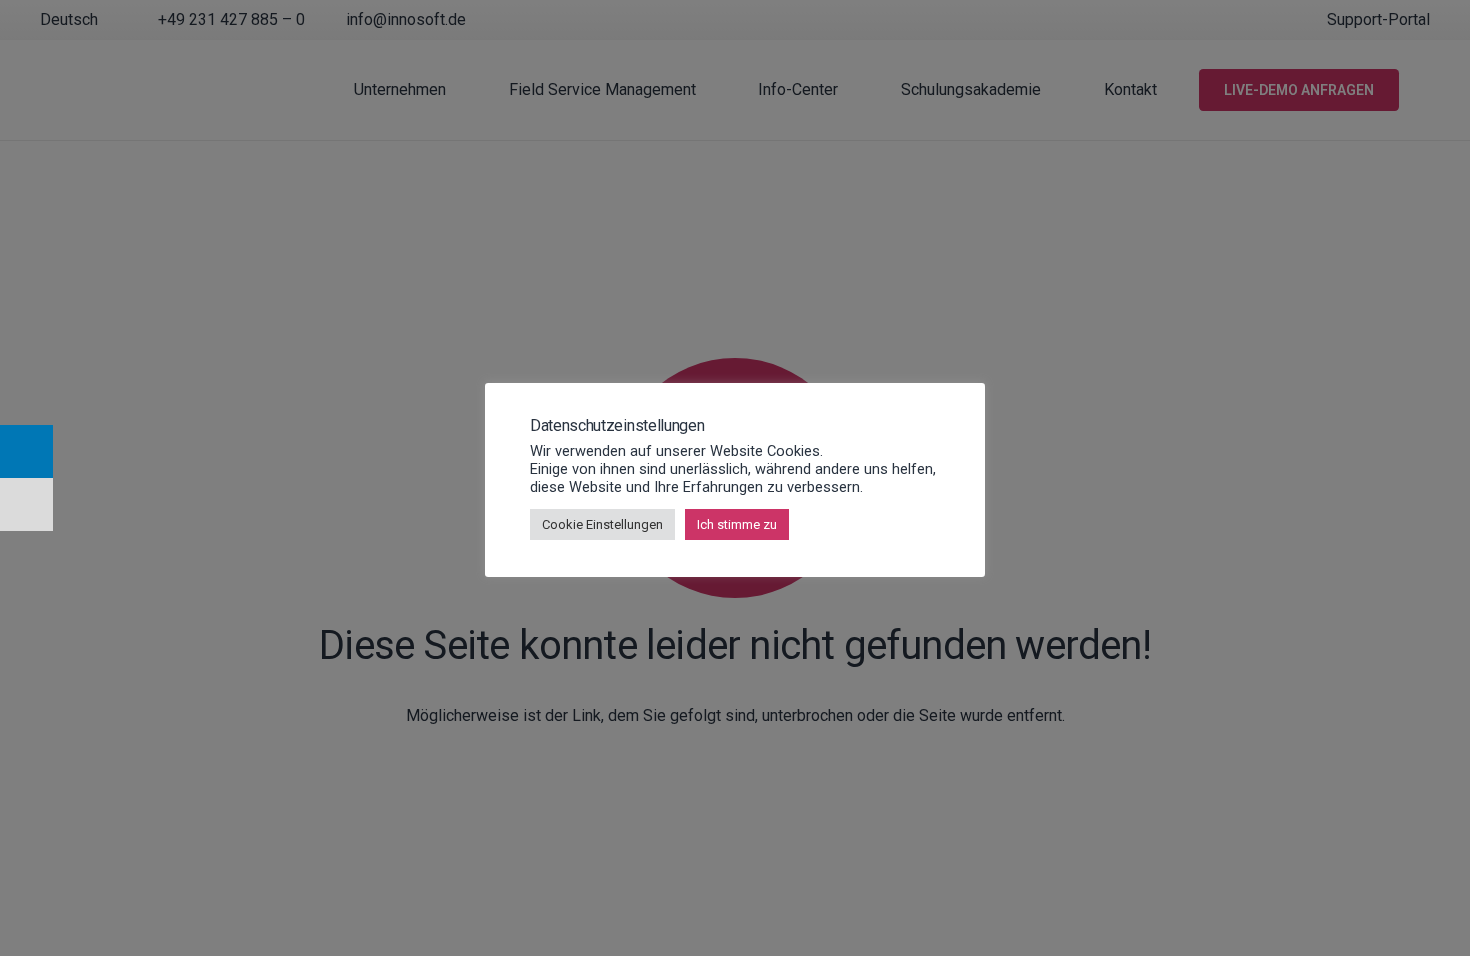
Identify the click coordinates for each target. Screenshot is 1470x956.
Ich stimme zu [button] (737, 524)
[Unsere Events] (26, 504)
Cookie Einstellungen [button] (602, 524)
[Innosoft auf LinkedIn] (26, 451)
